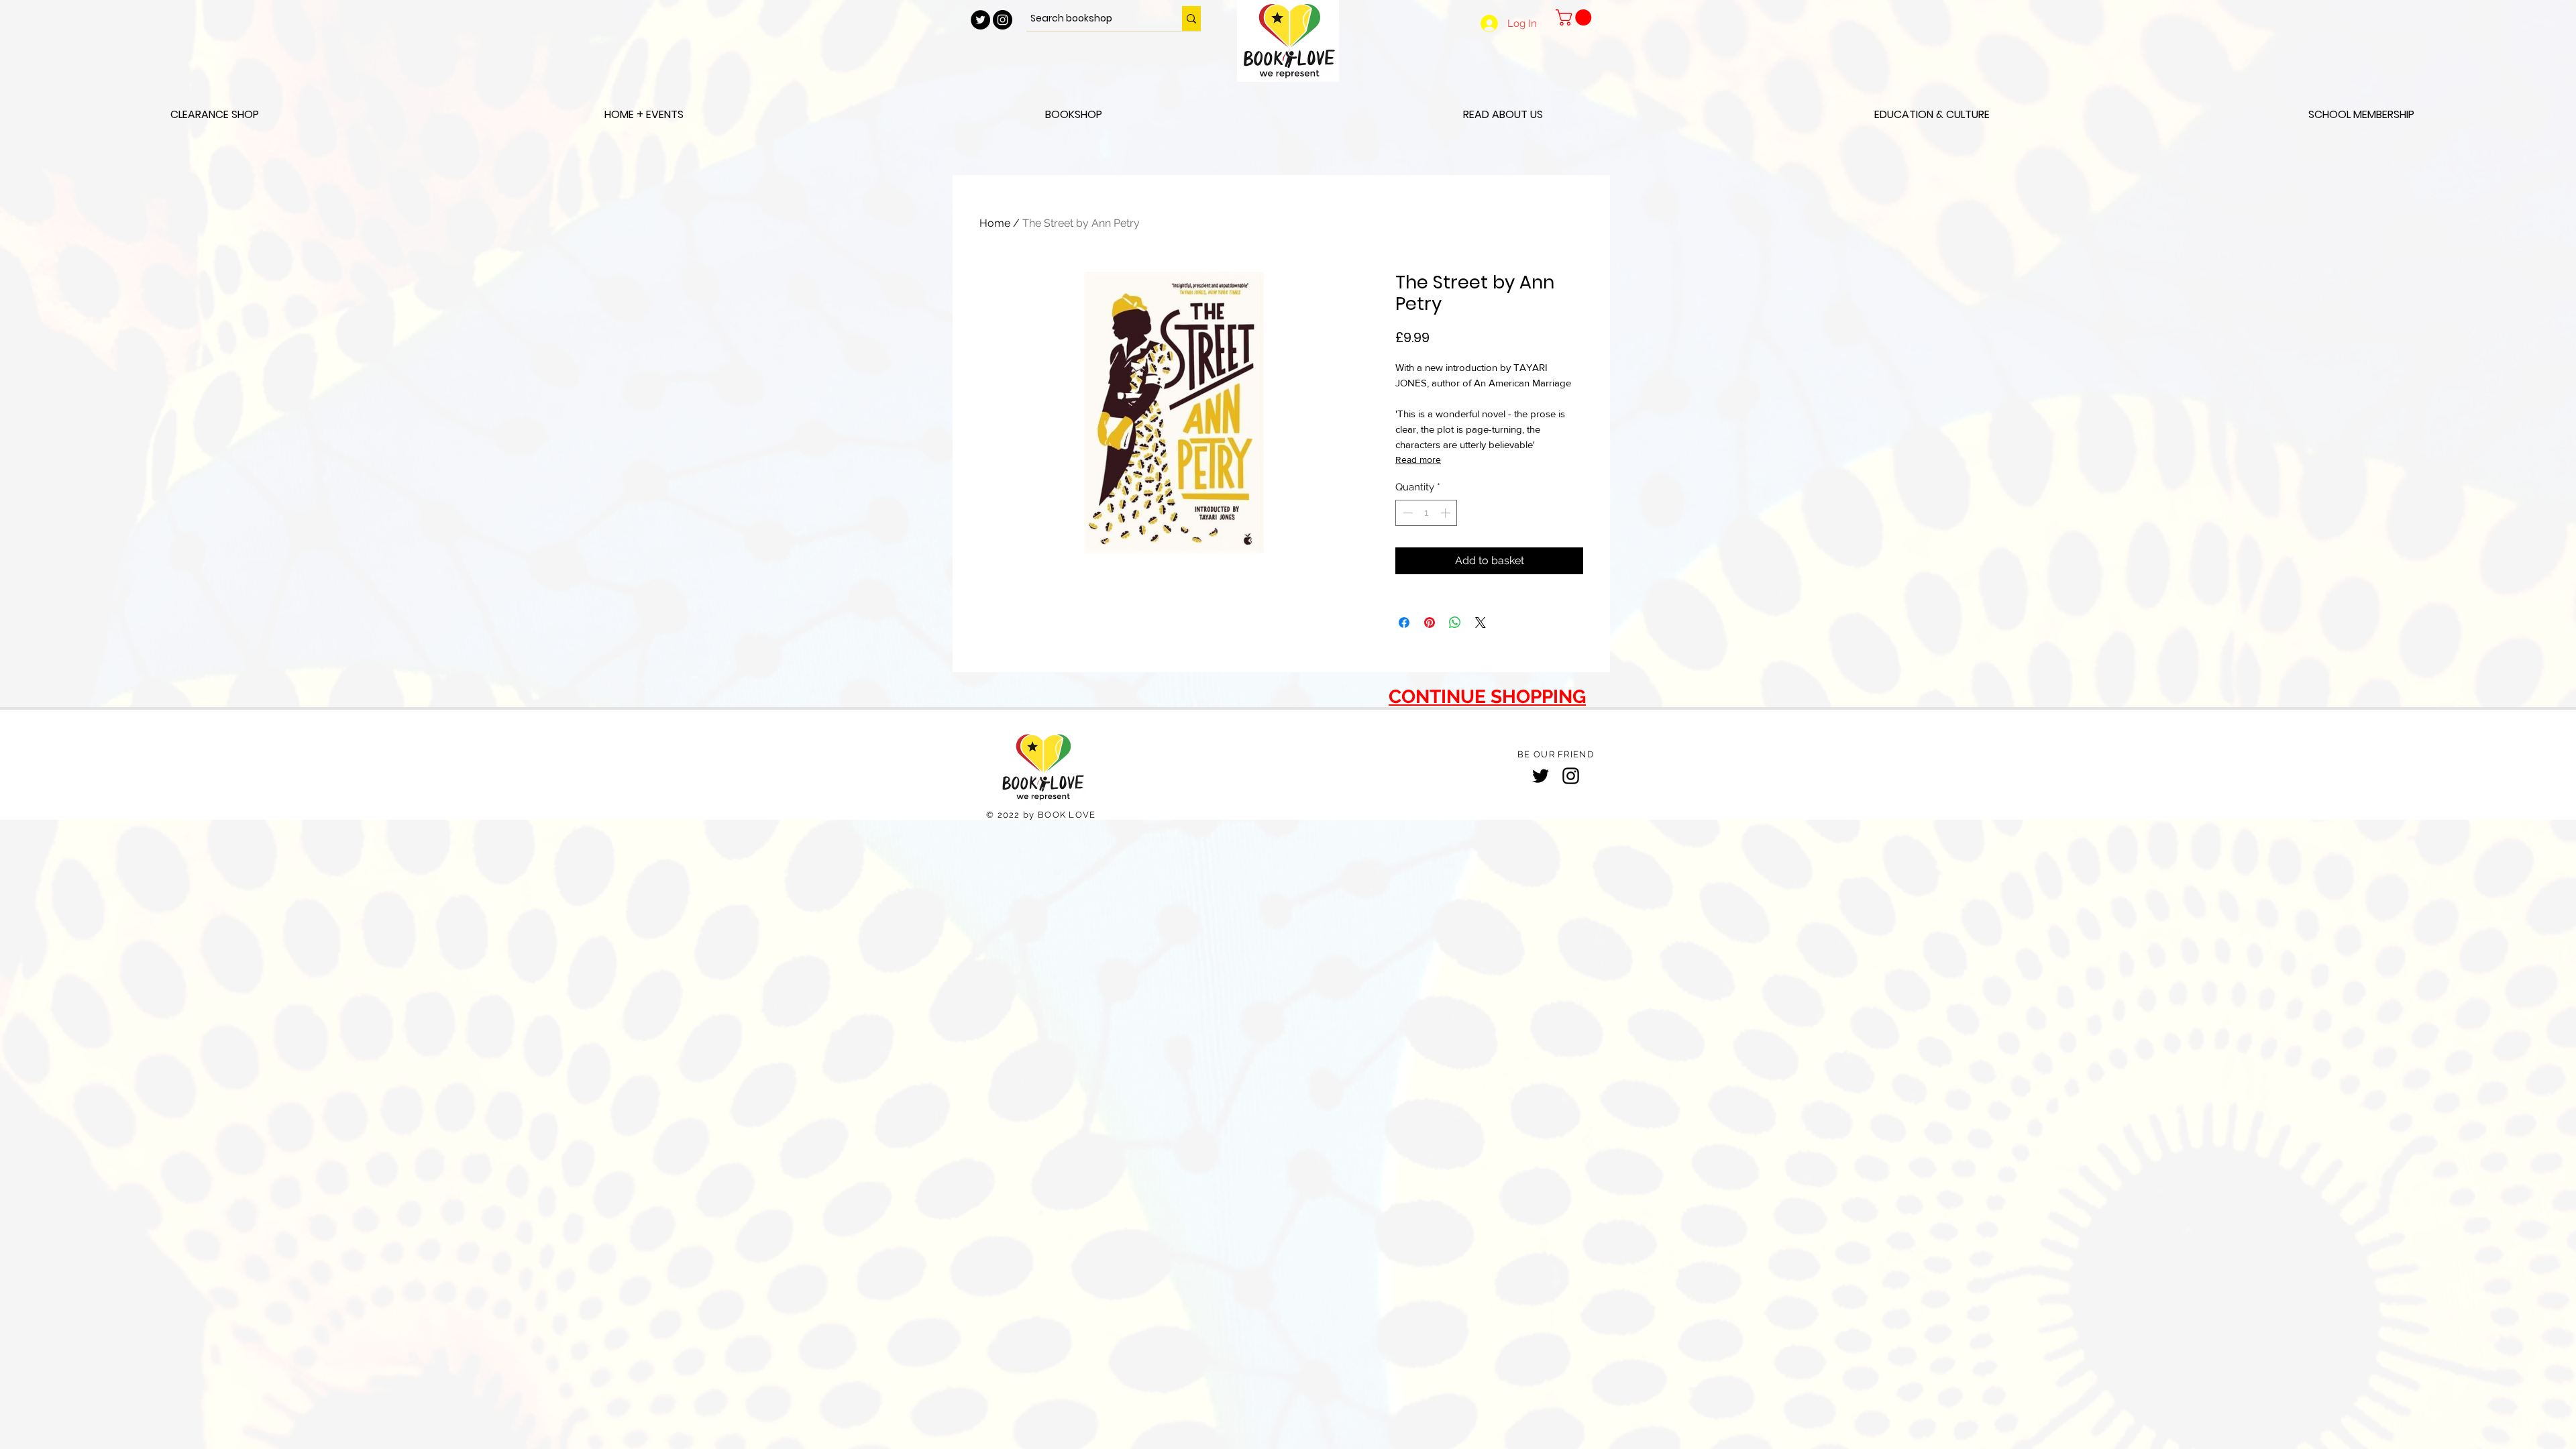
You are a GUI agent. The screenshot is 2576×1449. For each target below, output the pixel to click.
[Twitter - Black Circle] (980, 20)
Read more (1418, 460)
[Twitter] (1541, 776)
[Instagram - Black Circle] (1003, 20)
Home (995, 223)
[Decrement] (1406, 513)
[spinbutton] (1427, 513)
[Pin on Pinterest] (1430, 623)
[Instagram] (1571, 776)
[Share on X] (1481, 623)
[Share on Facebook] (1404, 623)
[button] (1575, 17)
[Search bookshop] (1191, 18)
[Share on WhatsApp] (1455, 623)
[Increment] (1447, 513)
